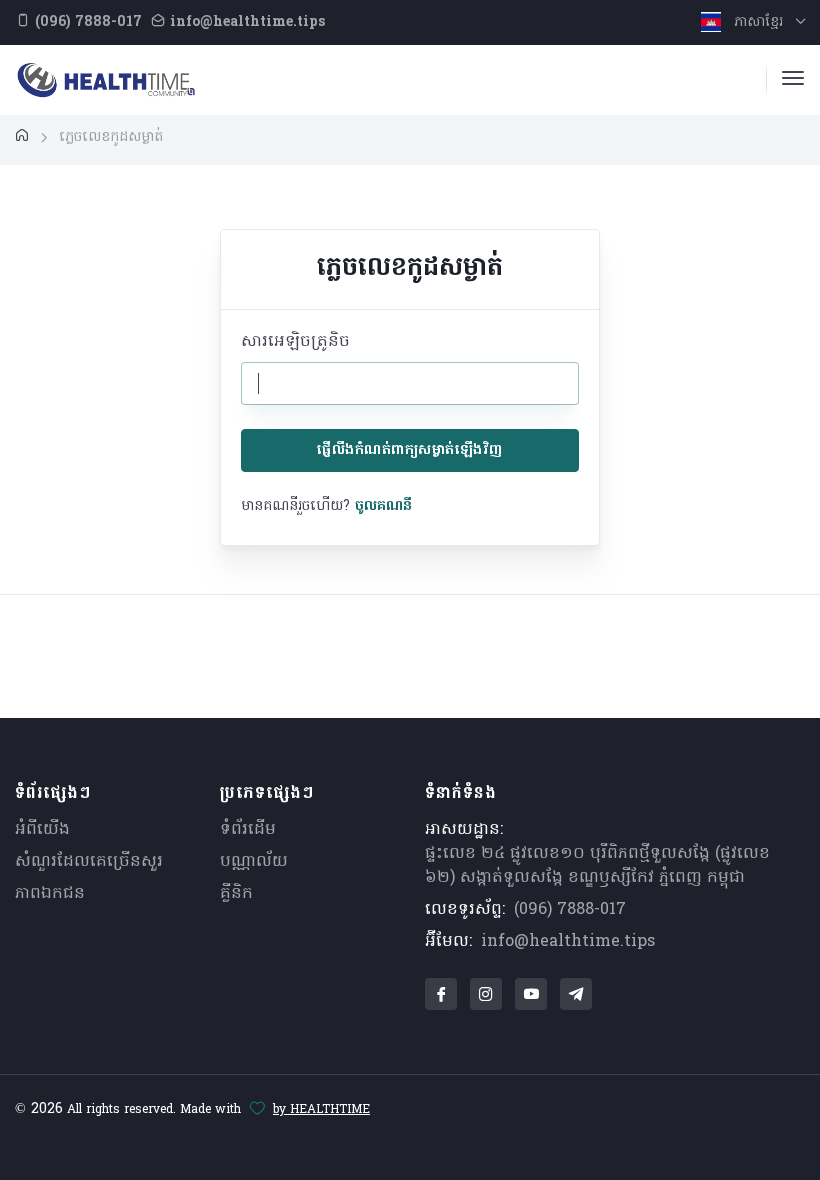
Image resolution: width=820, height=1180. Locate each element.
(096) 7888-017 (570, 910)
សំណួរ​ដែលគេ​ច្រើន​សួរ (89, 862)
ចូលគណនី (383, 506)
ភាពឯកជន (50, 894)
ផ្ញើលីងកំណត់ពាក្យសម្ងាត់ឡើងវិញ (410, 450)
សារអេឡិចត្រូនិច (295, 342)
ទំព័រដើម (248, 830)
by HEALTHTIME (321, 1110)
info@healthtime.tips (568, 942)
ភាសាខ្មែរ (758, 22)
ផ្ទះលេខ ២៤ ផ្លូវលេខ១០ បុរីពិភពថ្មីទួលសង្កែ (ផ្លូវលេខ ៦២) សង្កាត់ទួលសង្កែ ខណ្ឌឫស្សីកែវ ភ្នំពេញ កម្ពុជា (597, 866)
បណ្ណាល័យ (254, 862)
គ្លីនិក (236, 894)
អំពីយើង (42, 830)
